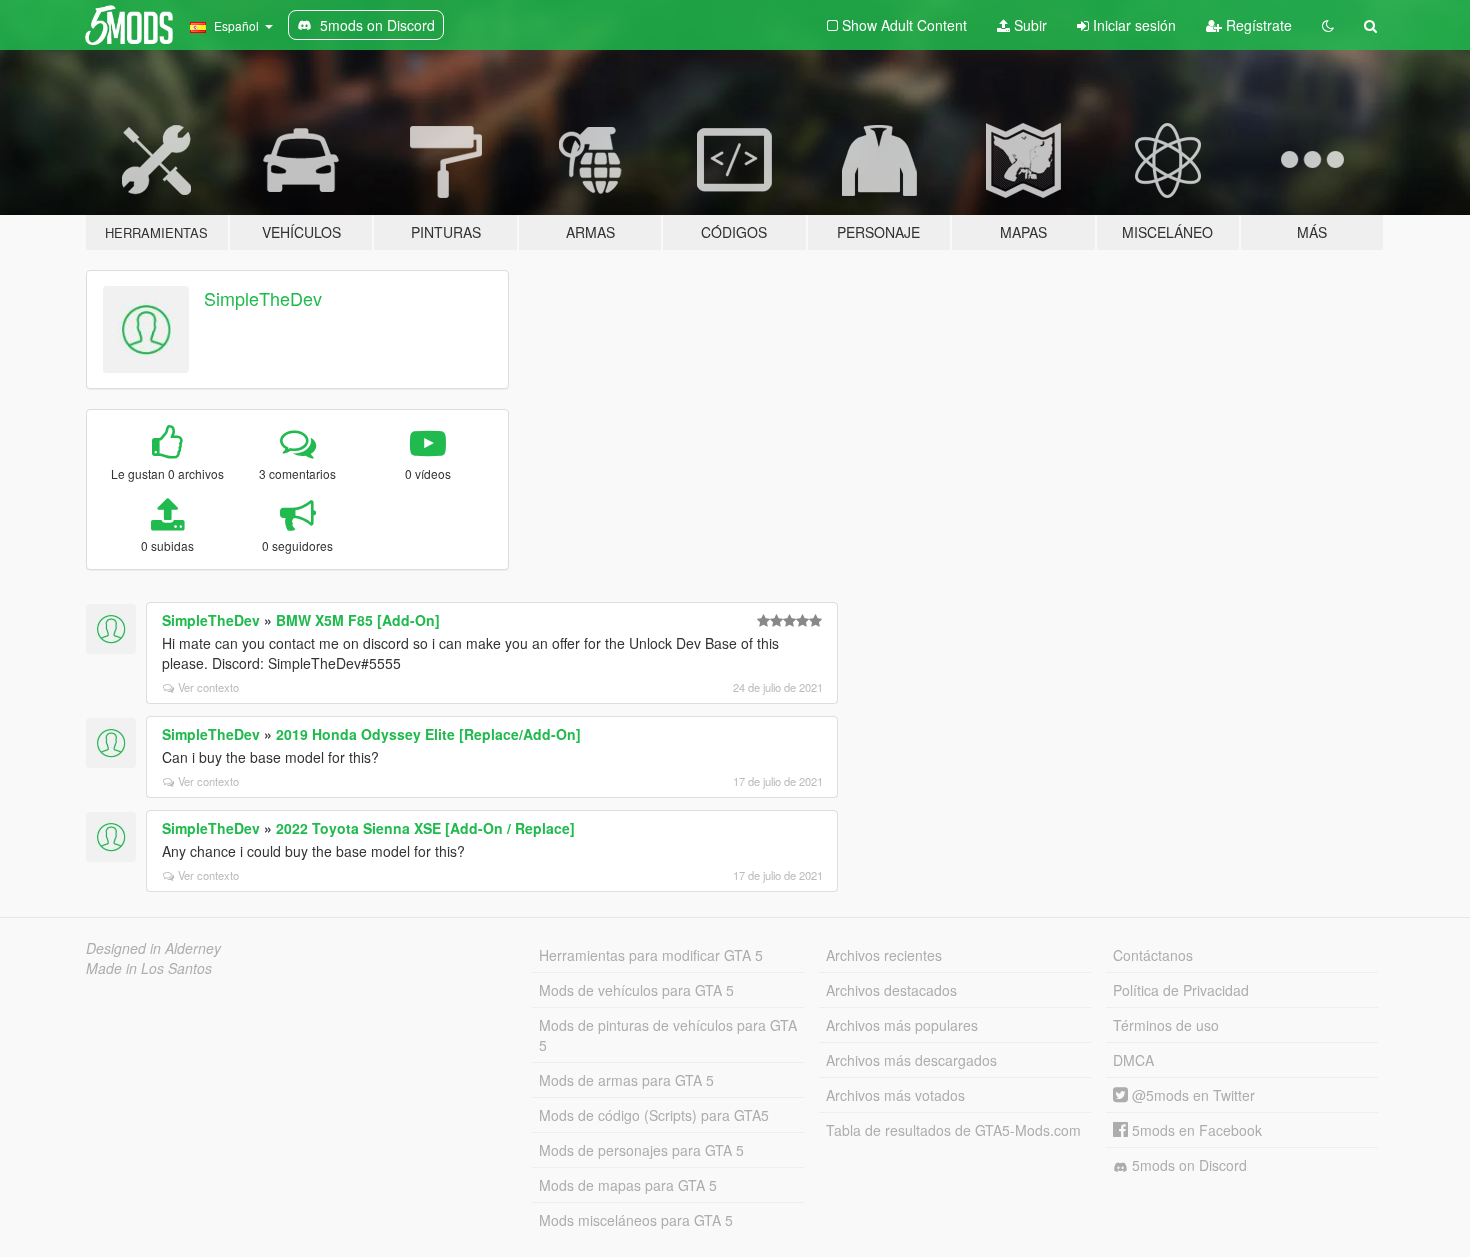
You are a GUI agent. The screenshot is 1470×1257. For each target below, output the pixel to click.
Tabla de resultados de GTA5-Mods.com (953, 1130)
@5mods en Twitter (1191, 1095)
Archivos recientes (884, 955)
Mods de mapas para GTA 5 (628, 1185)
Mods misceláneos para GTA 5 (636, 1220)
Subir (1028, 25)
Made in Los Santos (149, 968)
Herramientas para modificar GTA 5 (651, 955)
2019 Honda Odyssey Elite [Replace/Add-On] (428, 734)
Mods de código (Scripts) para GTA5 (654, 1115)
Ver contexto (208, 687)
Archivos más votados (895, 1095)
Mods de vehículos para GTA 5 (636, 990)
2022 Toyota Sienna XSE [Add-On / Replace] (425, 828)
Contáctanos (1153, 955)
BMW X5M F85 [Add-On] (358, 620)
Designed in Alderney (153, 948)
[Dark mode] (1328, 25)
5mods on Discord (1187, 1165)
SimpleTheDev (263, 298)
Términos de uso (1166, 1025)
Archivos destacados (891, 990)
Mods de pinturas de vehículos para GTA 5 (668, 1035)
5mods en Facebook (1195, 1130)
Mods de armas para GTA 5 (626, 1080)
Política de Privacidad (1181, 990)
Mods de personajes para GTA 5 (641, 1150)
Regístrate (1257, 25)
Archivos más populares (902, 1025)
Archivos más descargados (911, 1060)
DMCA (1133, 1060)
